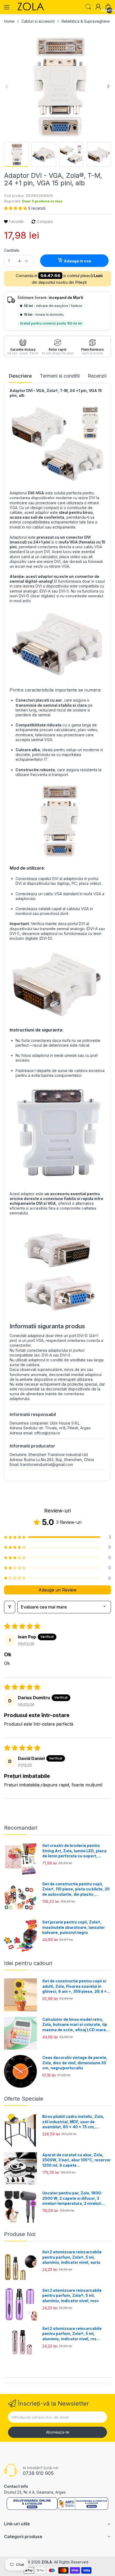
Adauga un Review (57, 1590)
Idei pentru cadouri (28, 1963)
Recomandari (21, 1828)
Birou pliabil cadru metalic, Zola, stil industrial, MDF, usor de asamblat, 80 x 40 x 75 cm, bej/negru (73, 2122)
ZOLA (47, 2562)
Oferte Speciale (24, 2099)
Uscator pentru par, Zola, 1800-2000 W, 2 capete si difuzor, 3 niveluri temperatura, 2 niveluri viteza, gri (72, 2198)
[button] (16, 208)
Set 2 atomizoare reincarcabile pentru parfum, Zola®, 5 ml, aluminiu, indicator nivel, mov (72, 2295)
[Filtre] (10, 1607)
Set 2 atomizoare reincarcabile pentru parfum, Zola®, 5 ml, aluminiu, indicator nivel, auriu (72, 2257)
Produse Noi (20, 2234)
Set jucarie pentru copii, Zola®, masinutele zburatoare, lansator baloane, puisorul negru (74, 1927)
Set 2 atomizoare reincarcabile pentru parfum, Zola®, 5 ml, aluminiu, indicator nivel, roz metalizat (72, 2334)
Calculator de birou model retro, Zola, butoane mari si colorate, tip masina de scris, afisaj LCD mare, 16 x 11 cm (75, 2025)
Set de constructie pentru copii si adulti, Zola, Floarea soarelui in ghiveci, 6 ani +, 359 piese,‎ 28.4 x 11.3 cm (74, 1986)
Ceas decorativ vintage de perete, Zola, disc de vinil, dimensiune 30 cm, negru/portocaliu (75, 2063)
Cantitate (12, 250)
